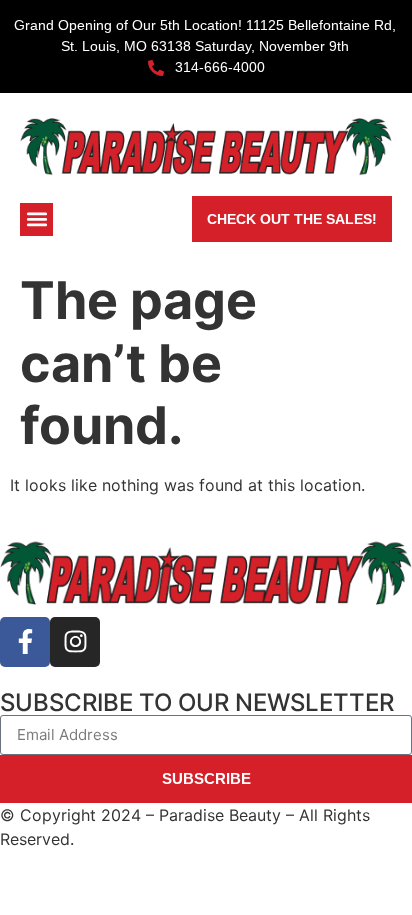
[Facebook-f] (25, 642)
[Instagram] (75, 642)
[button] (36, 219)
